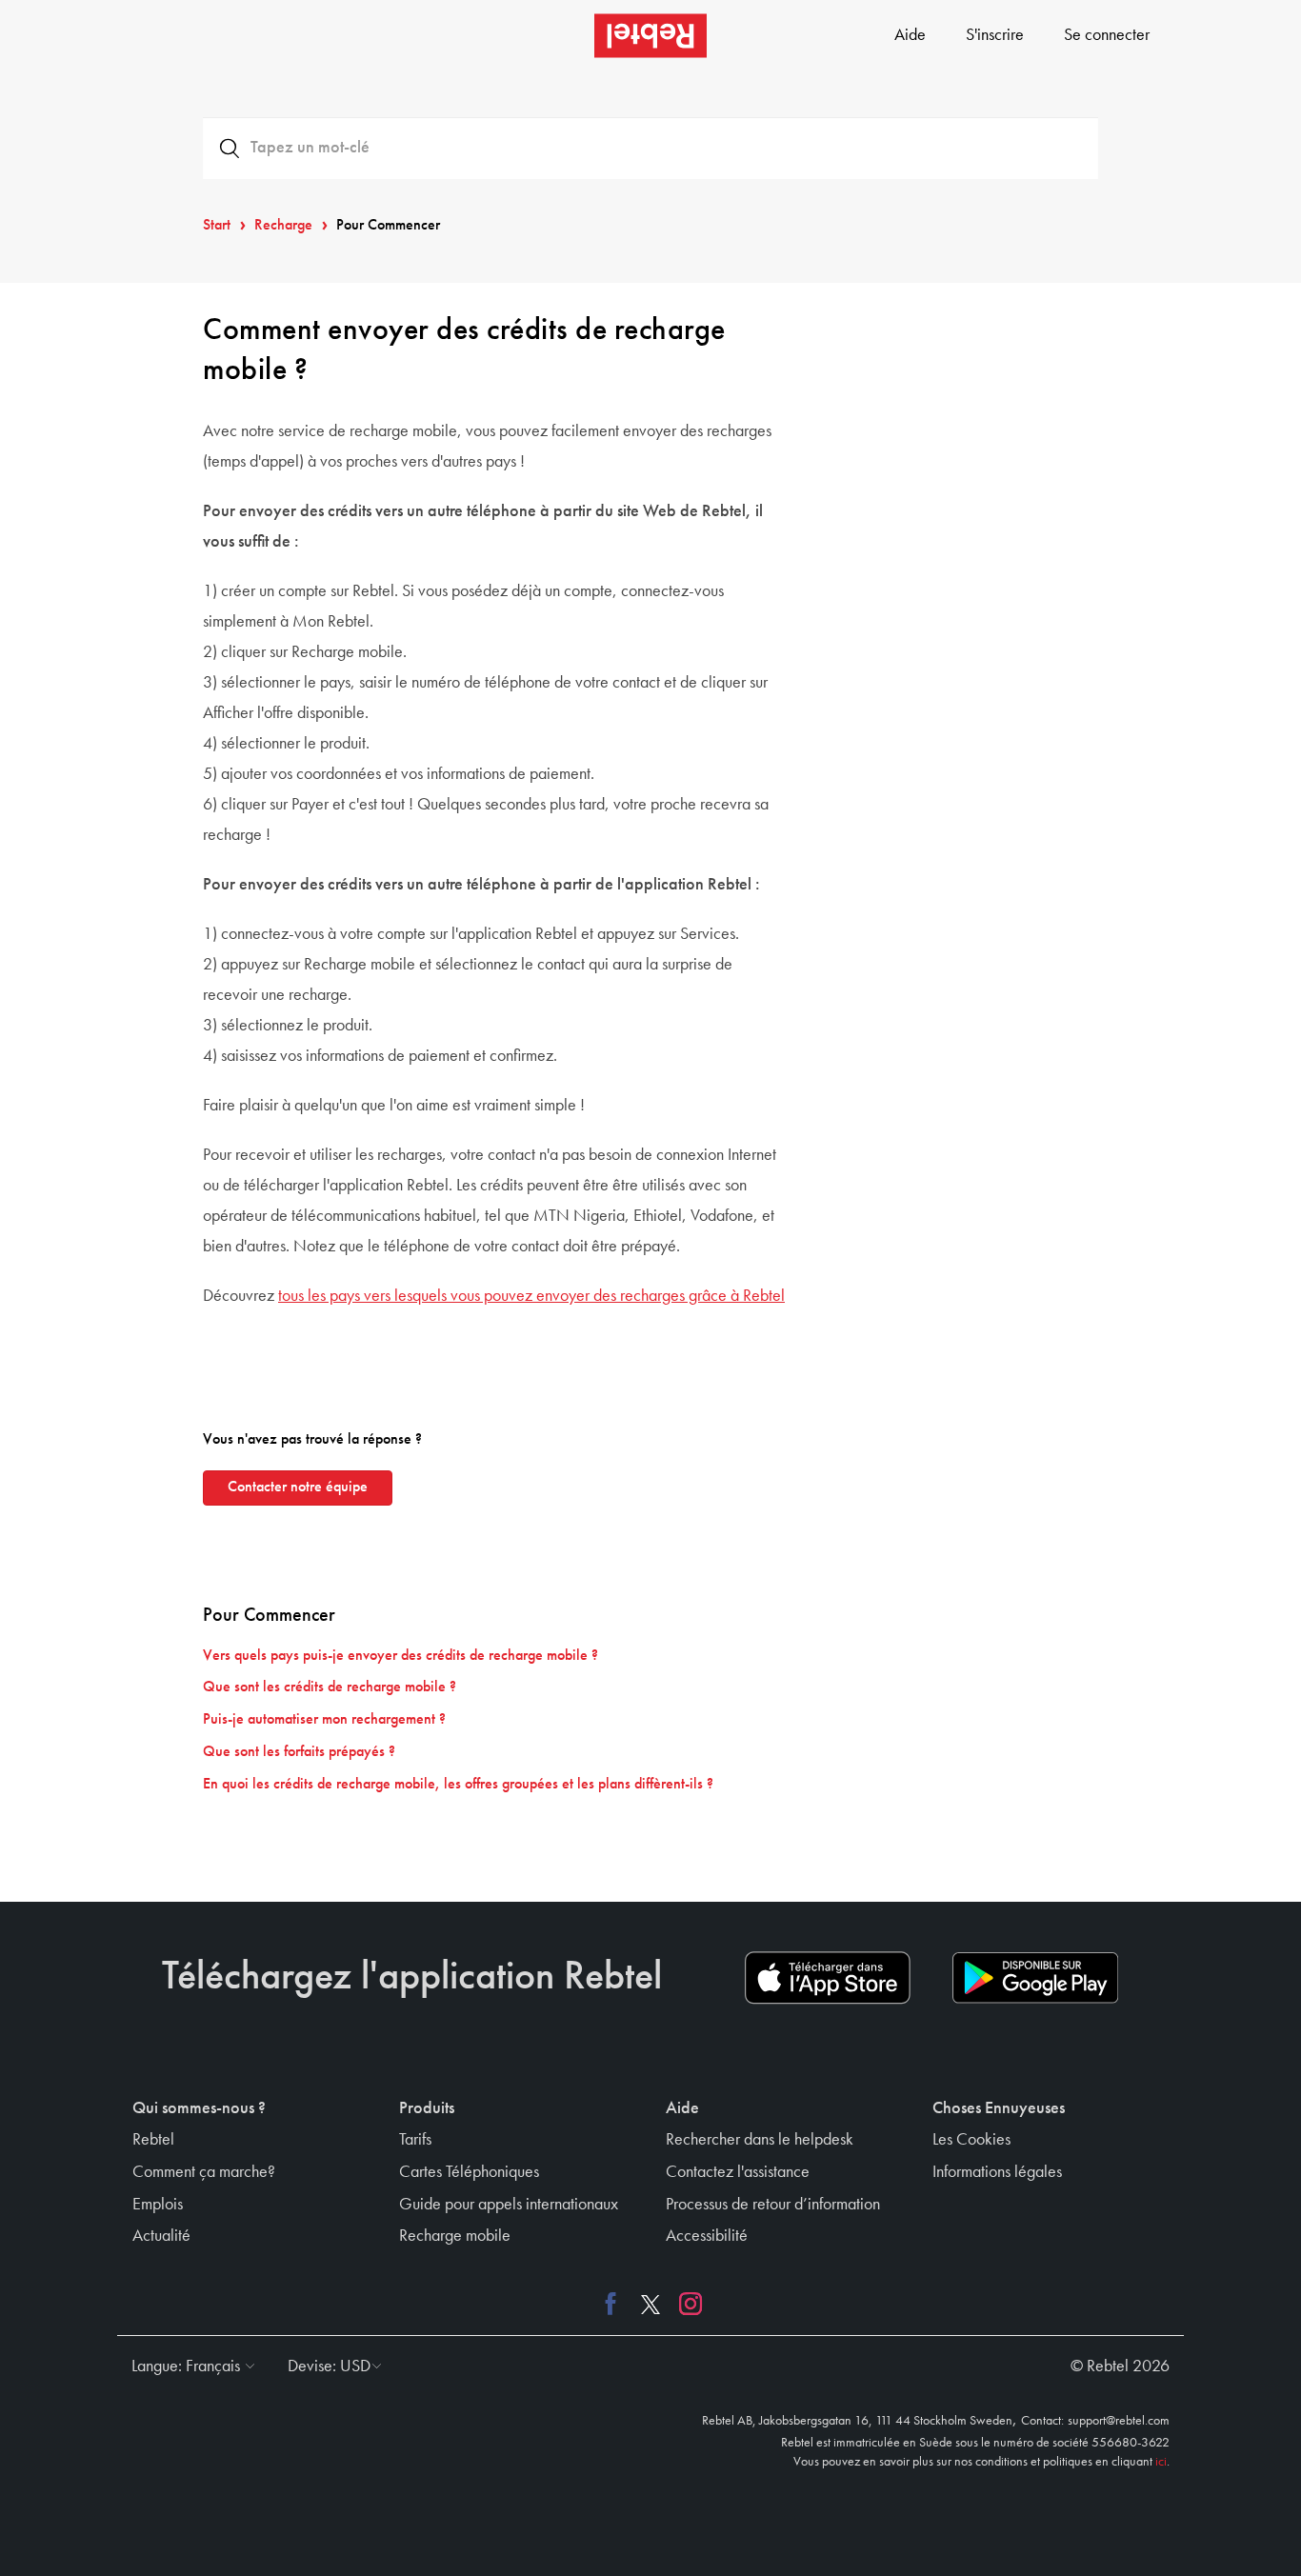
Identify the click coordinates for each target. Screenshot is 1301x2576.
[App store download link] (828, 1978)
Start (217, 226)
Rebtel (153, 2140)
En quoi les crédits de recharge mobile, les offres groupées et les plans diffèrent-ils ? (458, 1785)
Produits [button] (427, 2108)
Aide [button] (682, 2108)
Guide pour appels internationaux (509, 2205)
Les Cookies (971, 2140)
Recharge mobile (455, 2236)
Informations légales (997, 2172)
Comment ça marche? (204, 2172)
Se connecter (1107, 35)
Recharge (283, 226)
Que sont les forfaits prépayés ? (299, 1752)
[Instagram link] (686, 2304)
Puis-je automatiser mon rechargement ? (324, 1720)
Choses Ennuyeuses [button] (999, 2108)
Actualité (161, 2236)
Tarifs (415, 2140)
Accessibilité (707, 2236)
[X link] (650, 2304)
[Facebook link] (615, 2304)
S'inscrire (995, 35)
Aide (910, 35)
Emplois (158, 2205)
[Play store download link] (1035, 1978)
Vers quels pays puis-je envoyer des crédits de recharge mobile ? (400, 1656)
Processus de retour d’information (773, 2205)
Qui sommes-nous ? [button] (199, 2108)
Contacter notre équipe (298, 1488)
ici (1161, 2462)
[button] (189, 2366)
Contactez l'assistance (738, 2172)
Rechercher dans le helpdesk (760, 2140)
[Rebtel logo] (650, 36)
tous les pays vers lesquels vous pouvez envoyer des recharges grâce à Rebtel (531, 1296)
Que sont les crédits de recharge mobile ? (330, 1687)
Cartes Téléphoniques (469, 2172)
